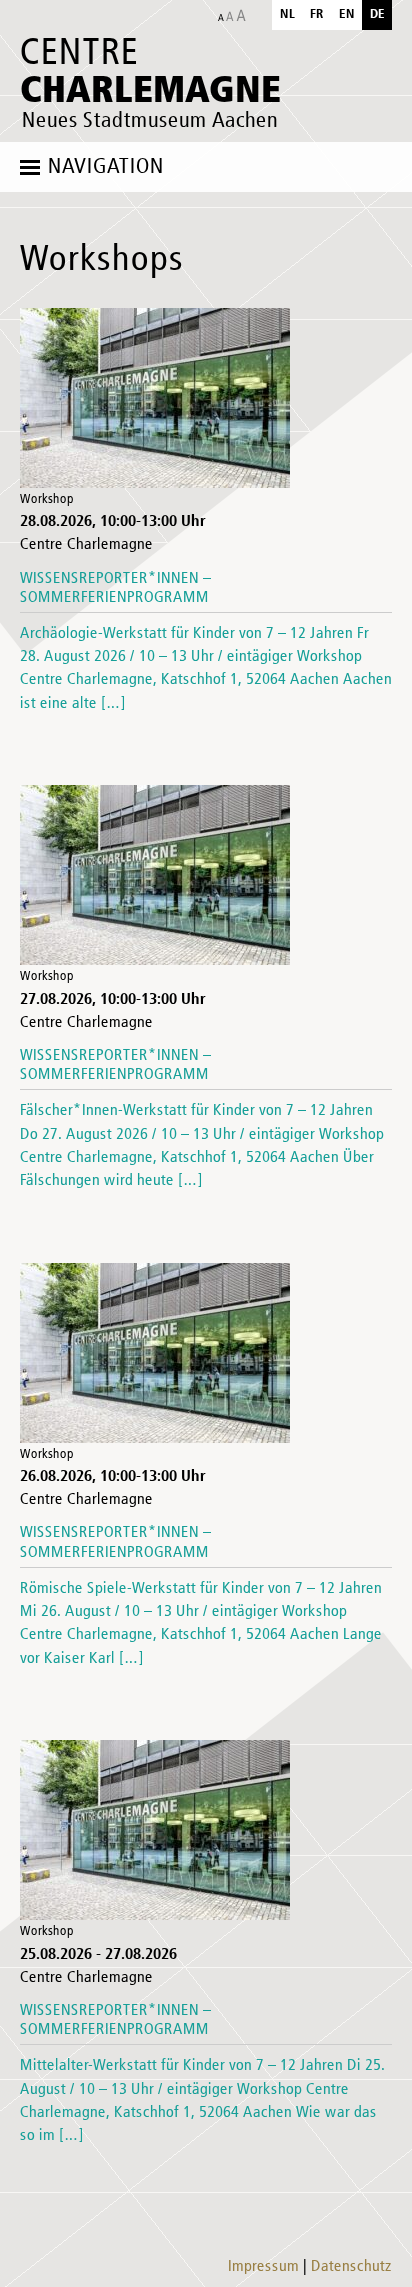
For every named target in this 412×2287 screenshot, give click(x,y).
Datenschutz (351, 2267)
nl (287, 14)
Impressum (263, 2267)
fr (317, 14)
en (347, 14)
